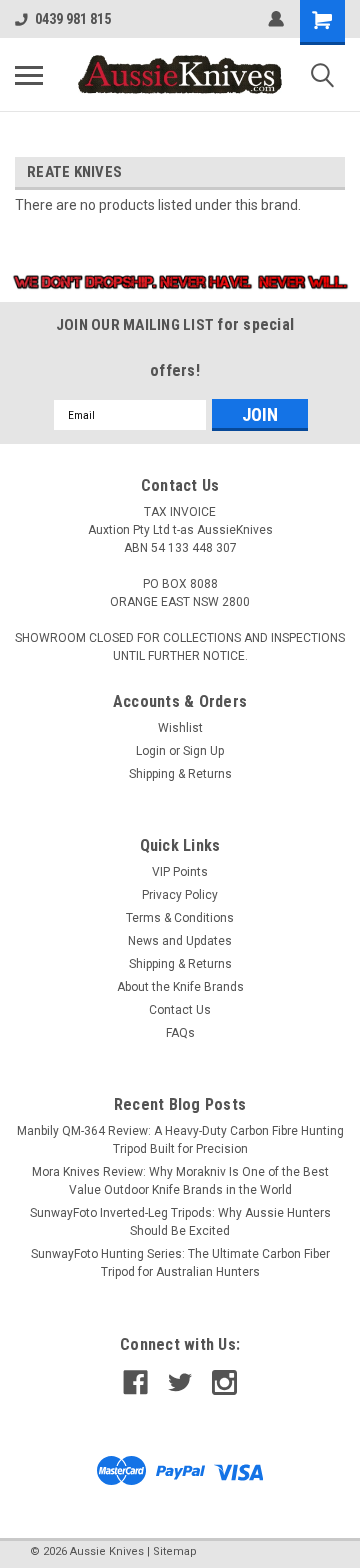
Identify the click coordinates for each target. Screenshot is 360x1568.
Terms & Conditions (180, 918)
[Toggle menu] (29, 75)
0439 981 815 (73, 19)
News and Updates (180, 941)
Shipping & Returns (180, 774)
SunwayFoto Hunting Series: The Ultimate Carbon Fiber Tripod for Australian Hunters (180, 1263)
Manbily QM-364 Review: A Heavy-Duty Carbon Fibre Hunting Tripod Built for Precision (180, 1140)
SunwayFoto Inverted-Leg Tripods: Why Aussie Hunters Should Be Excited (180, 1222)
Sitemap (175, 1551)
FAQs (180, 1033)
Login (151, 751)
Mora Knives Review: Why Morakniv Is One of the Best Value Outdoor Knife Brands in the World (180, 1181)
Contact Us (180, 1010)
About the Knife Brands (180, 987)
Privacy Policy (180, 895)
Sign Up (203, 751)
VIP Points (180, 872)
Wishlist (180, 728)
